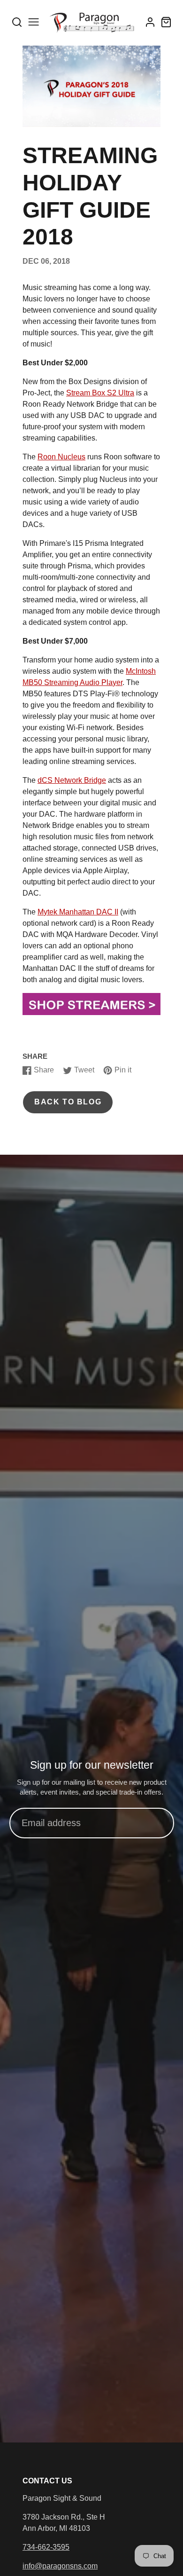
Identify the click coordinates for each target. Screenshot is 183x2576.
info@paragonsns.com (60, 2566)
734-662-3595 (46, 2547)
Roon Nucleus (61, 457)
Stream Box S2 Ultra (100, 393)
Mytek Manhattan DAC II (78, 912)
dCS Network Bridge (72, 780)
